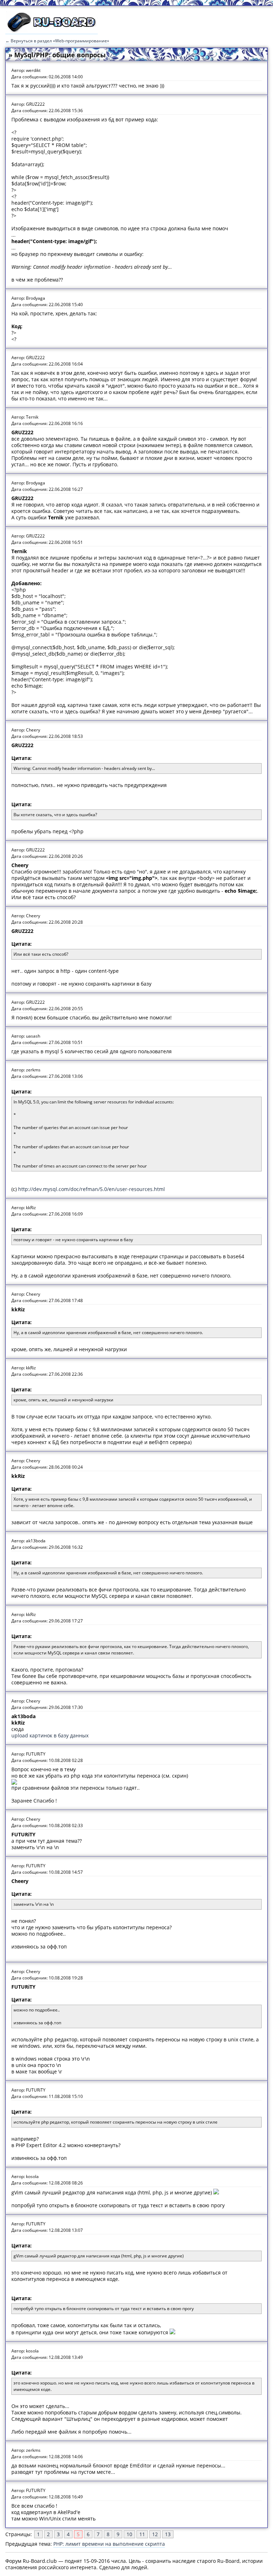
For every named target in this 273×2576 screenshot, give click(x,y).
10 (129, 2534)
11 (142, 2534)
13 (168, 2534)
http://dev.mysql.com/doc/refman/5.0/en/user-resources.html (92, 1189)
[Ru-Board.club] (52, 31)
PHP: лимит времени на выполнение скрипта (109, 2544)
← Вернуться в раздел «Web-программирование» (57, 41)
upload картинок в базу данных (50, 1735)
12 (155, 2534)
